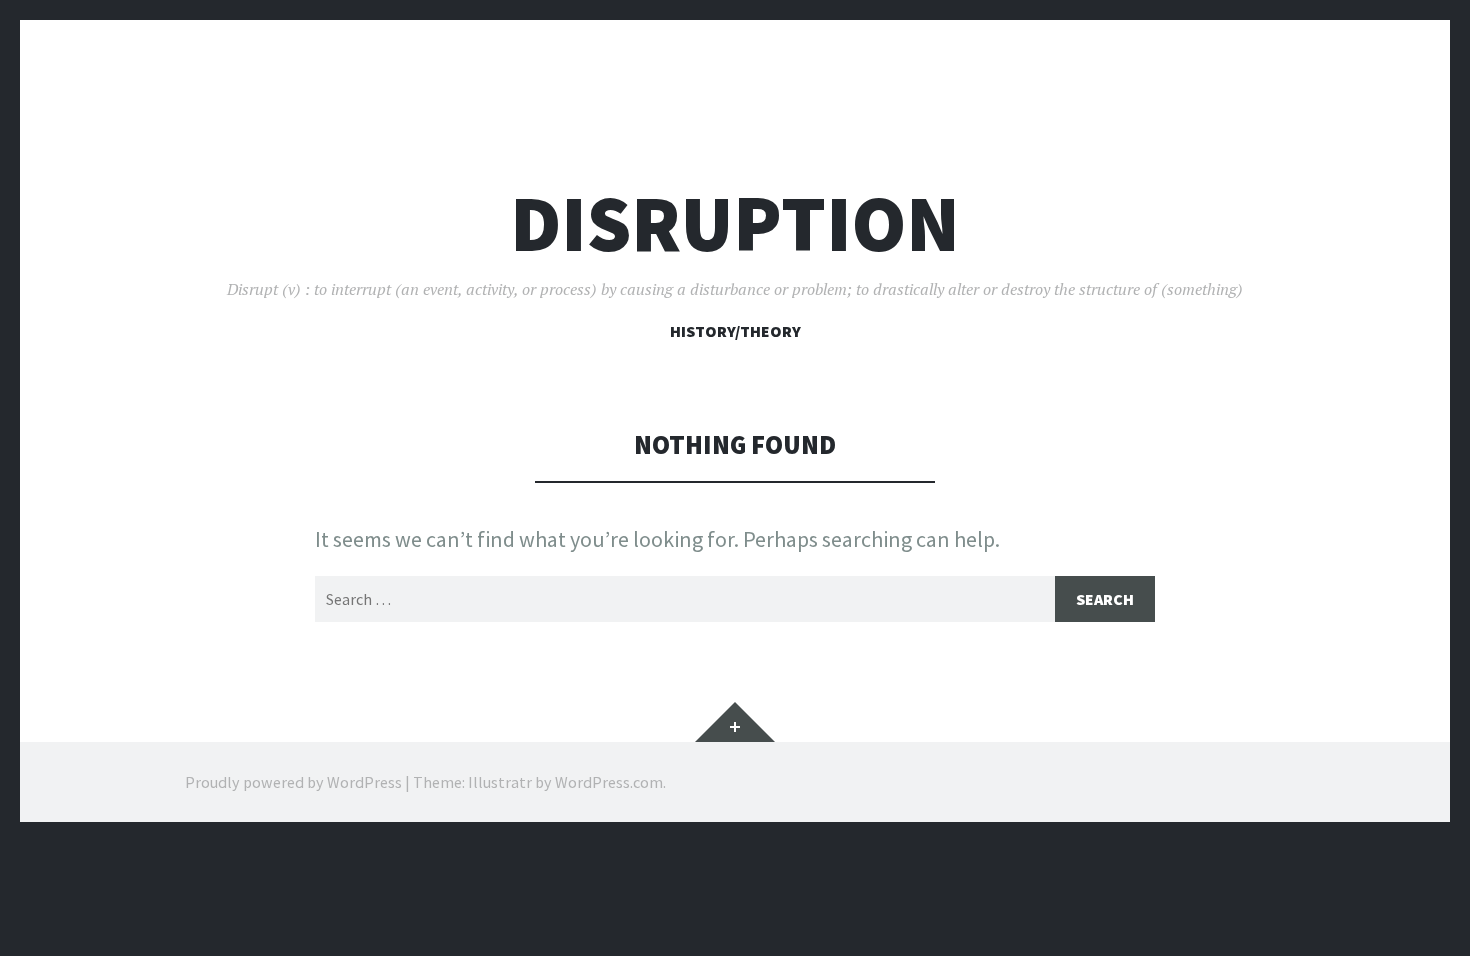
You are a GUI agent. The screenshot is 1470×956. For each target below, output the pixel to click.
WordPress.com (609, 782)
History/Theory (735, 331)
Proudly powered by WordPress (293, 782)
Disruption (735, 223)
